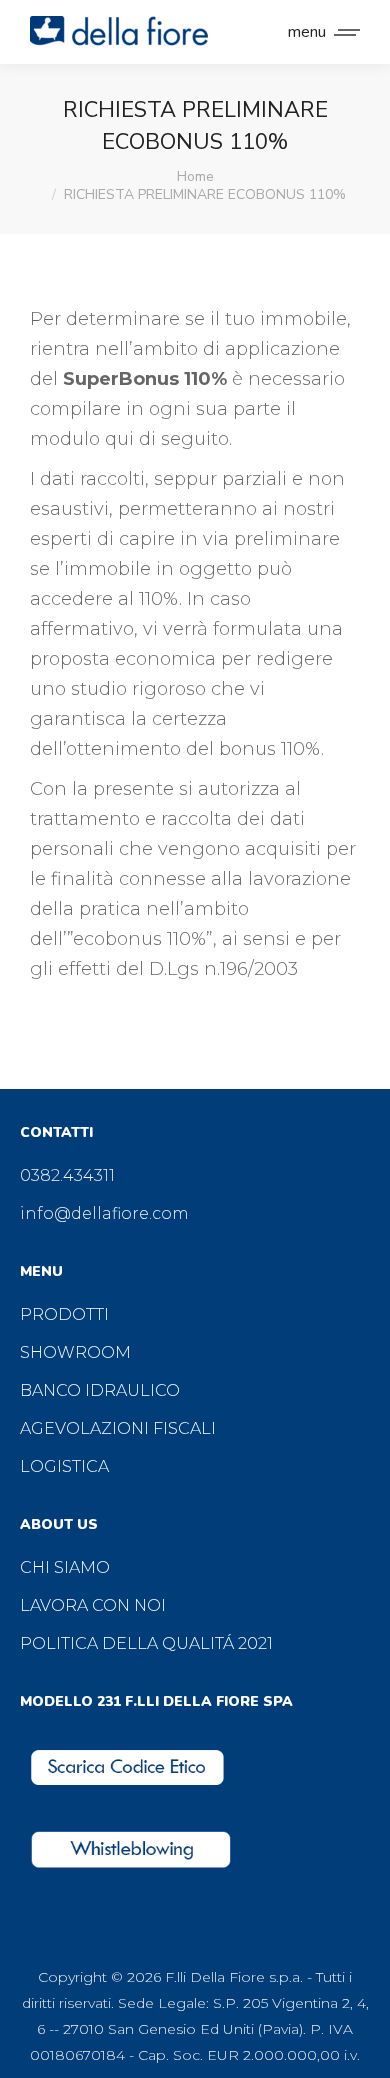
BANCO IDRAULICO (100, 1390)
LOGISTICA (64, 1466)
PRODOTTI (64, 1314)
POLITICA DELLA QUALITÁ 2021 (146, 1643)
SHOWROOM (75, 1352)
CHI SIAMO (65, 1567)
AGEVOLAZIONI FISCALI (118, 1428)
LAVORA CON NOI (93, 1605)
